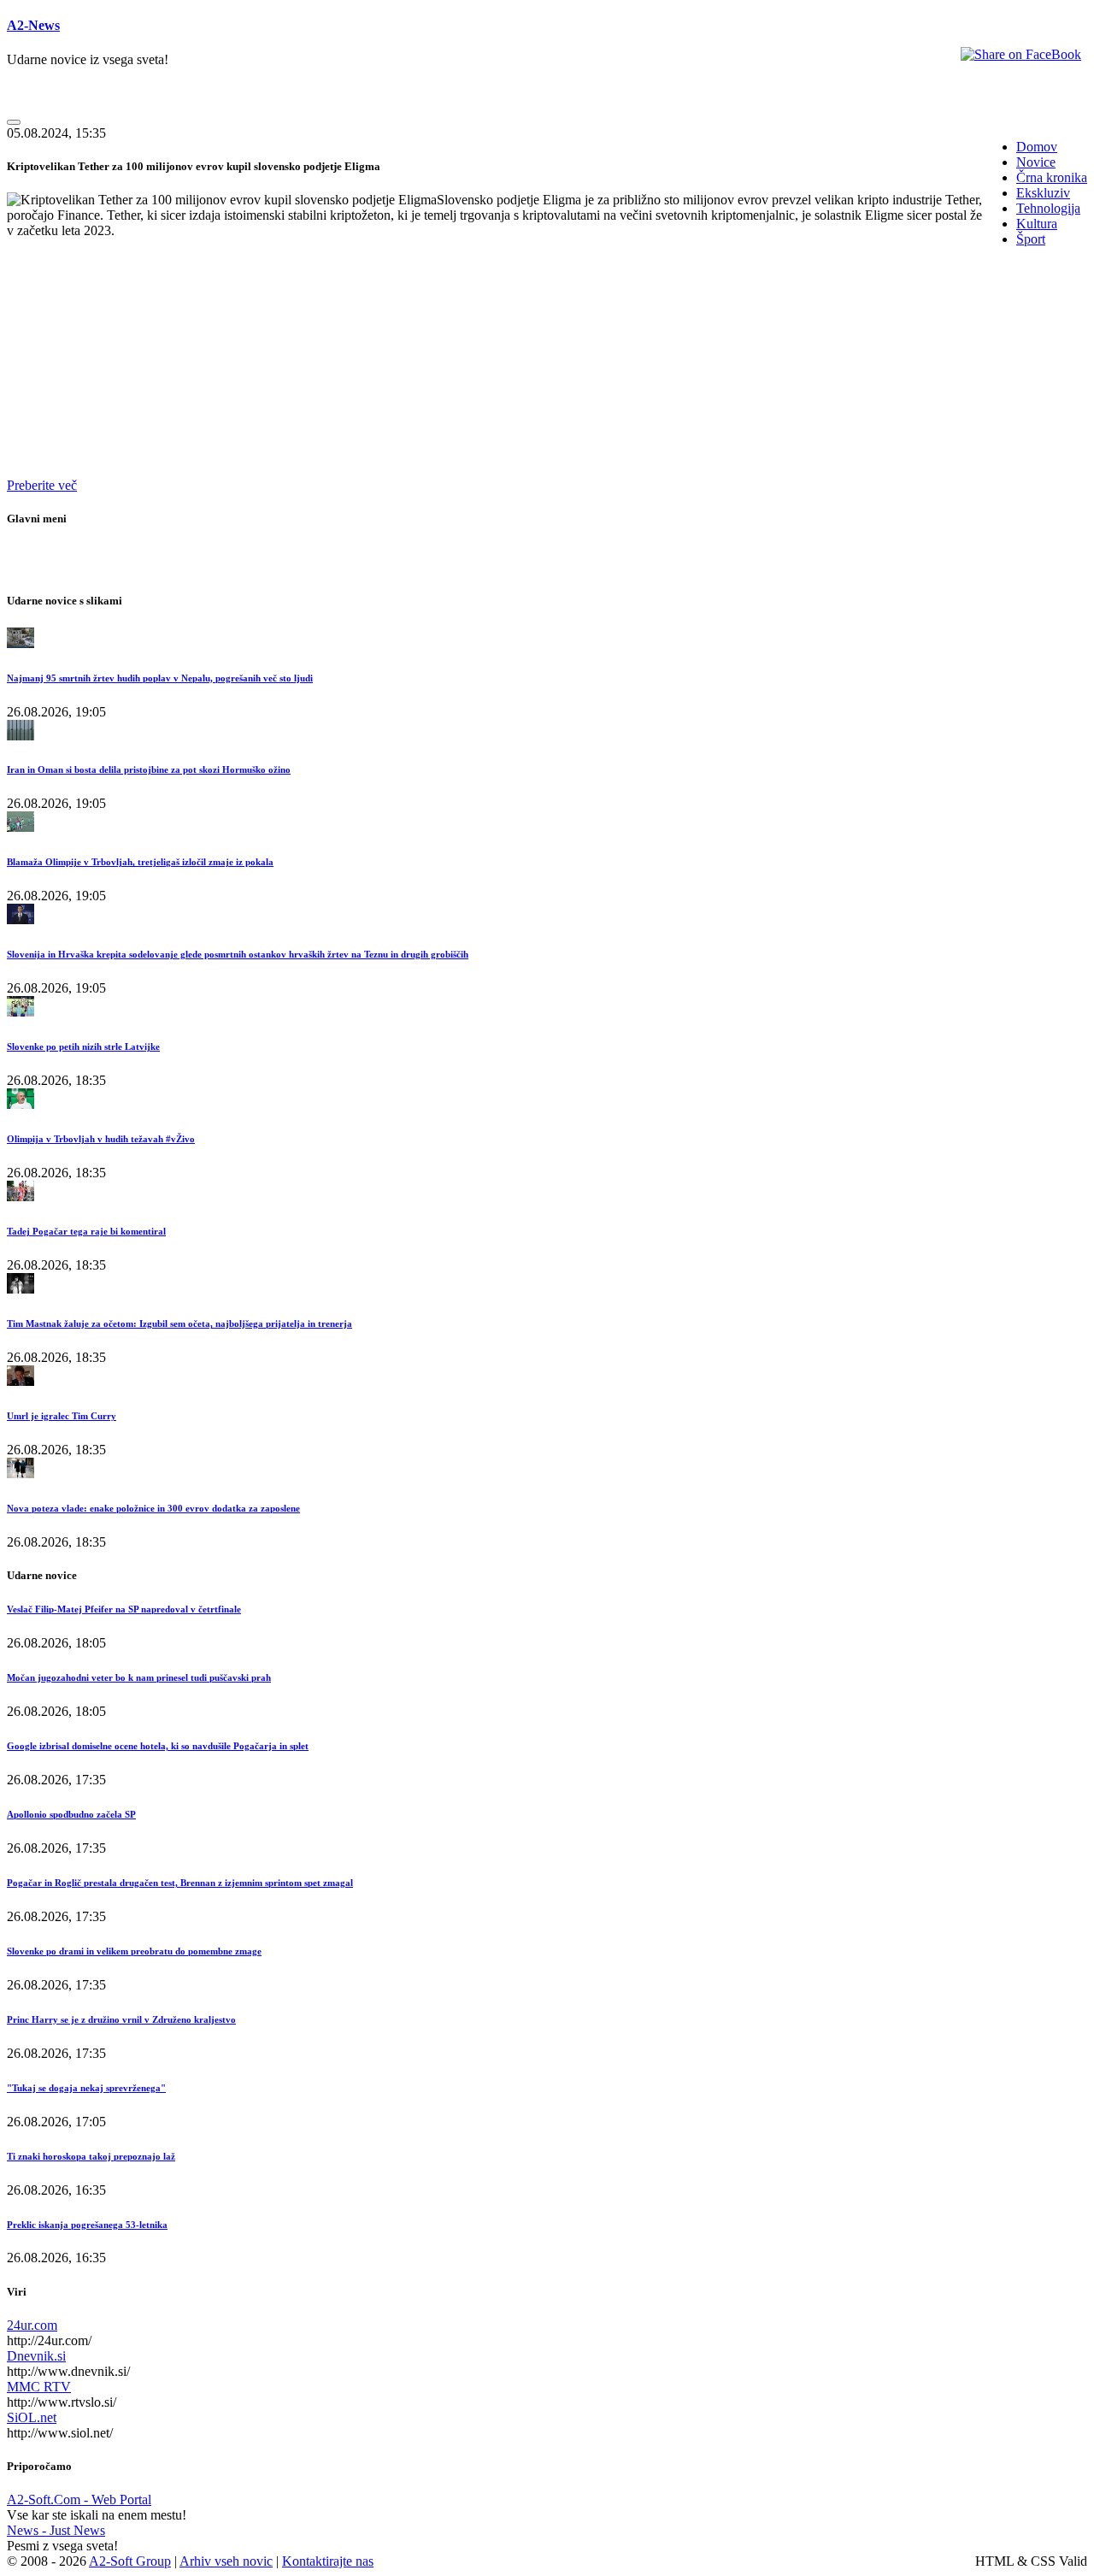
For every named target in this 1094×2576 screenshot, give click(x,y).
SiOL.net (32, 2417)
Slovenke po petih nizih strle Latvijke (83, 1046)
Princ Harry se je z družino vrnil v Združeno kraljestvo (121, 2019)
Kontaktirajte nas (328, 2561)
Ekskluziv (1043, 193)
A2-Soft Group (130, 2561)
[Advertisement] (520, 380)
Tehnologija (1048, 208)
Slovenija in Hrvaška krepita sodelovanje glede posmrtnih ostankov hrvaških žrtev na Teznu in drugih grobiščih (238, 954)
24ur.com (32, 2325)
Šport (1031, 239)
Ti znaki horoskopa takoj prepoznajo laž (91, 2156)
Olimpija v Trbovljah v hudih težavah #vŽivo (101, 1139)
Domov (1037, 147)
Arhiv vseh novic (226, 2561)
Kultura (1037, 224)
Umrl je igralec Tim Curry (62, 1416)
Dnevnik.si (36, 2356)
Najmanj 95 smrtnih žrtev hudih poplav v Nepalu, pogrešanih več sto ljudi (160, 678)
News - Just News (56, 2530)
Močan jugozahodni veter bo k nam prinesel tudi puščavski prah (139, 1677)
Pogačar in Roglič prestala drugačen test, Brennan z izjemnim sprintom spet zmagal (180, 1883)
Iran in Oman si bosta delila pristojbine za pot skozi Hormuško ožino (149, 769)
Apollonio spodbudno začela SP (71, 1814)
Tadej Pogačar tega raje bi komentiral (86, 1231)
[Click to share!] (1021, 54)
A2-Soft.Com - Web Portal (79, 2499)
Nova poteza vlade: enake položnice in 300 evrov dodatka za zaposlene (153, 1508)
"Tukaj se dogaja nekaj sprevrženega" (86, 2088)
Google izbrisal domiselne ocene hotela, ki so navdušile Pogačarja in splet (158, 1746)
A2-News (33, 25)
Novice (1036, 162)
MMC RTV (39, 2387)
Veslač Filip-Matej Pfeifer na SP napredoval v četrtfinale (124, 1609)
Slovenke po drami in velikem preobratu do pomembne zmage (134, 1951)
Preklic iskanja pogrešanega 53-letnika (87, 2225)
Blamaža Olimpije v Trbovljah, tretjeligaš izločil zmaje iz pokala (140, 862)
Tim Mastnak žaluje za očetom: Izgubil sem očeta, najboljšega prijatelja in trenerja (179, 1323)
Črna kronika (1052, 177)
